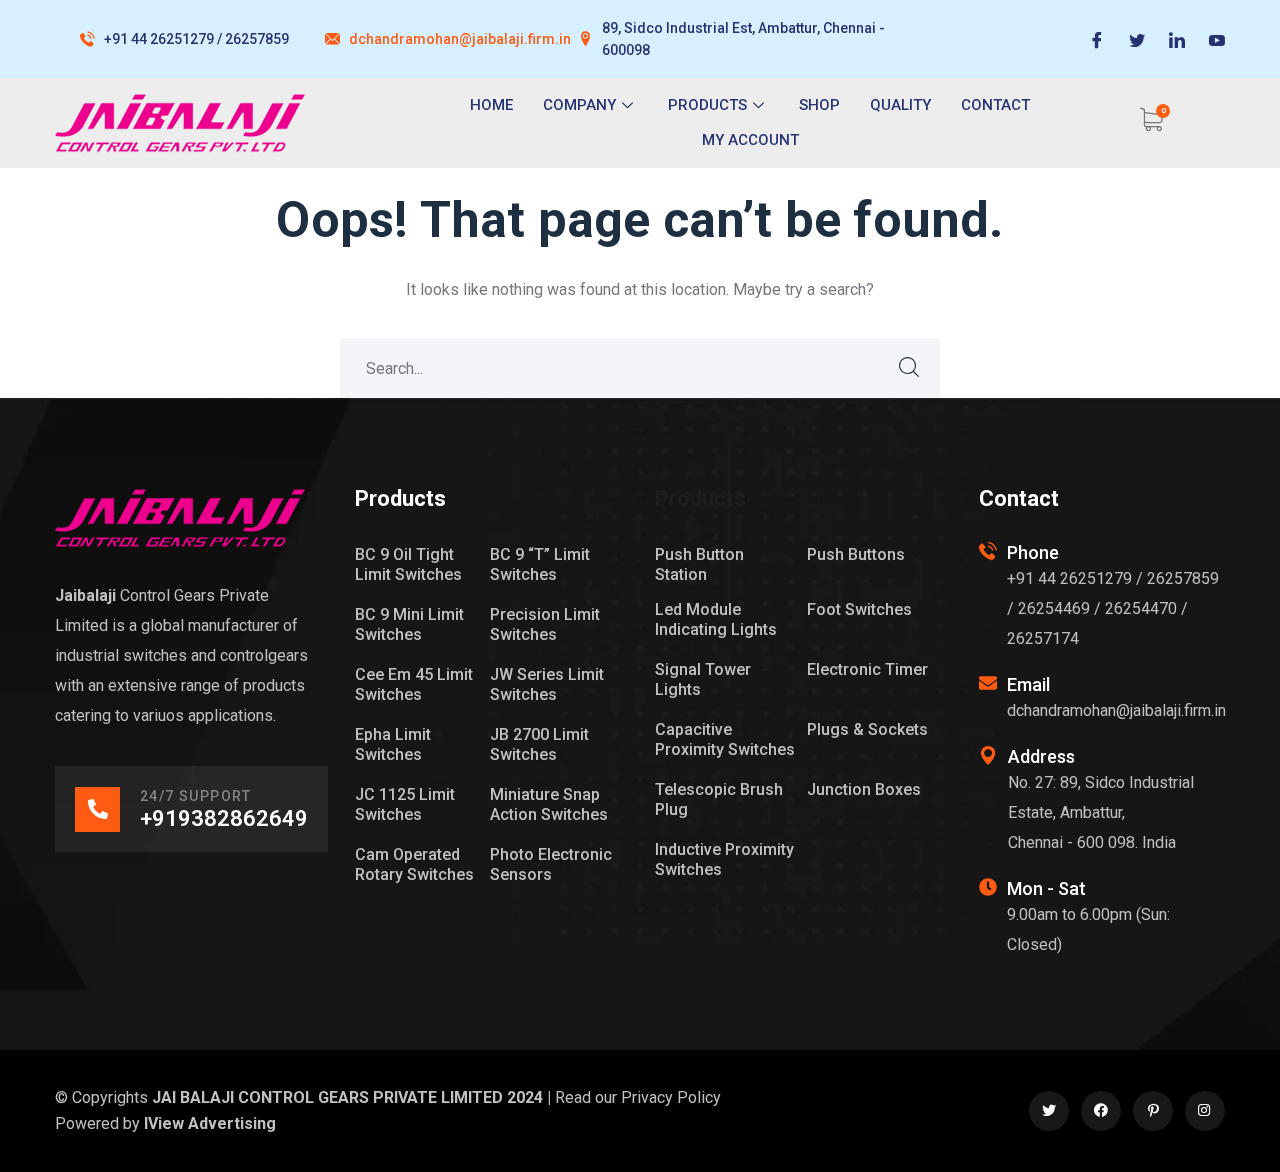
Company (579, 105)
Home (491, 105)
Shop (819, 105)
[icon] (1049, 1111)
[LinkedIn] (1177, 39)
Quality (900, 105)
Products (707, 105)
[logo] (180, 516)
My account (750, 140)
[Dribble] (1217, 39)
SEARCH (910, 368)
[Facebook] (1097, 39)
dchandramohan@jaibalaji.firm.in (460, 39)
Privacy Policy (671, 1097)
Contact (995, 105)
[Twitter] (1137, 39)
